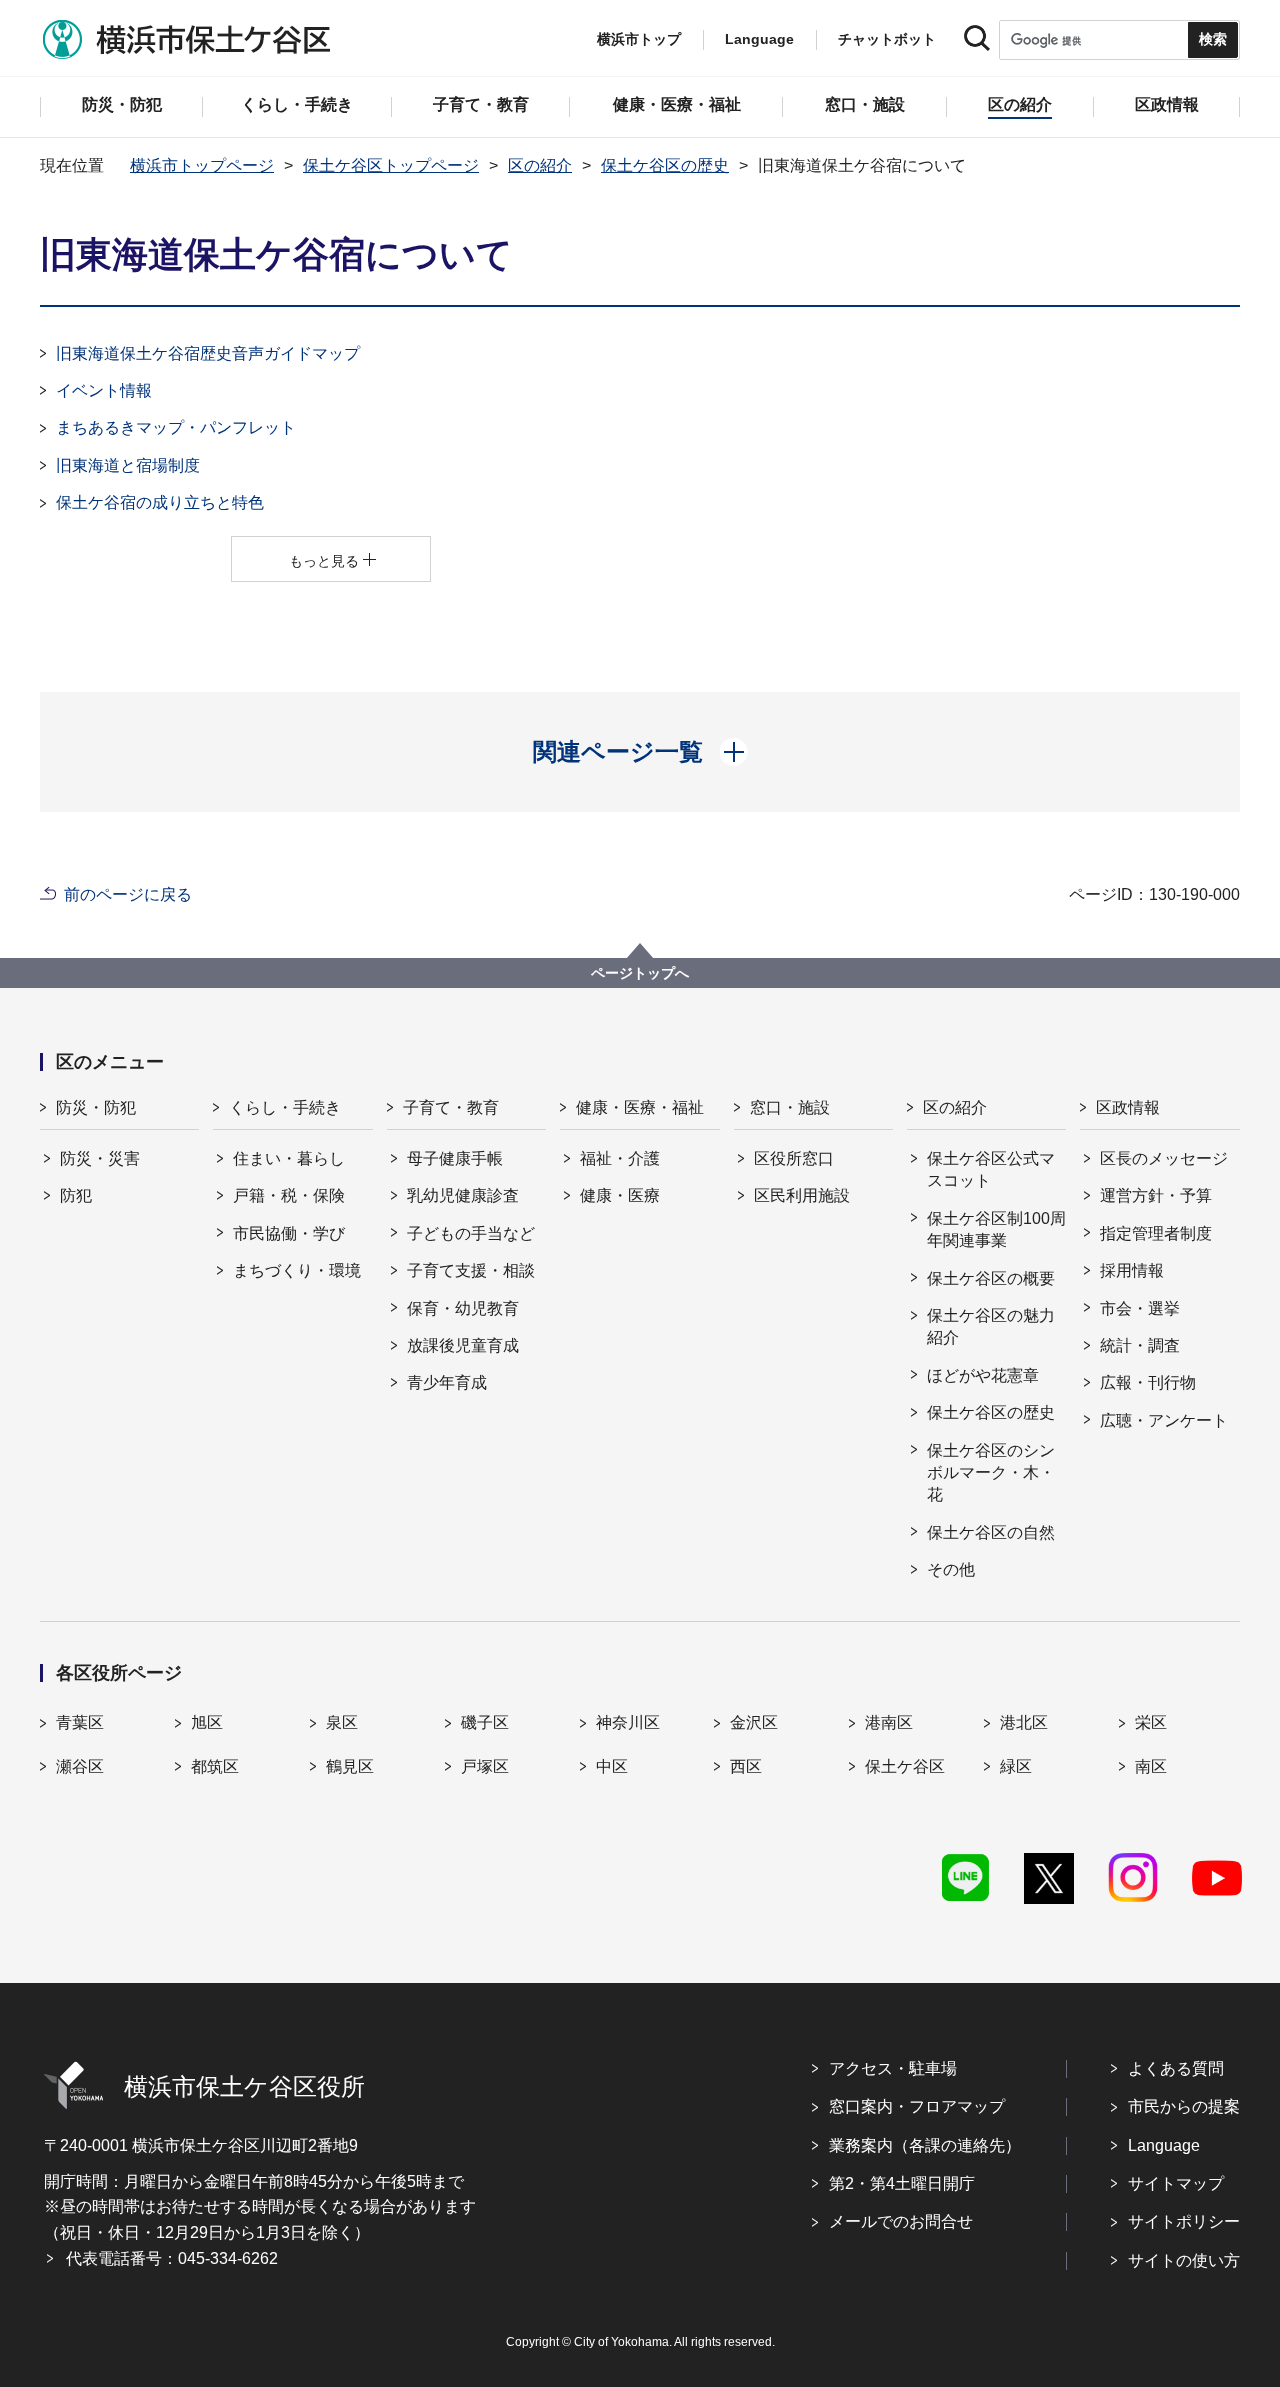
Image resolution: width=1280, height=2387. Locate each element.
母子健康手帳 (455, 1158)
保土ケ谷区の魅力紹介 (991, 1326)
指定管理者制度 (1156, 1233)
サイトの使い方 (1184, 2260)
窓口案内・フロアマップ (917, 2106)
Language (1164, 2145)
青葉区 (80, 1722)
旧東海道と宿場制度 (128, 465)
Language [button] (759, 39)
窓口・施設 (790, 1107)
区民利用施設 (802, 1195)
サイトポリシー (1184, 2221)
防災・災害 (100, 1158)
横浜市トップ (639, 39)
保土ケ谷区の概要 (991, 1278)
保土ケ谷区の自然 (991, 1532)
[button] (640, 752)
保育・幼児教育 (463, 1308)
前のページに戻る (128, 894)
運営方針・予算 (1156, 1195)
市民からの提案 (1184, 2106)
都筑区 (215, 1766)
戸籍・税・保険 (289, 1195)
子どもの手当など (471, 1233)
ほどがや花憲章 (983, 1375)
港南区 (889, 1722)
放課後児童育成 (463, 1345)
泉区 (342, 1722)
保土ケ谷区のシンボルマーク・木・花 (991, 1473)
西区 (746, 1766)
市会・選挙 (1140, 1308)
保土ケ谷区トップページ (391, 165)
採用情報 (1132, 1270)
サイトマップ (1176, 2183)
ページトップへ (640, 973)
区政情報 (1128, 1107)
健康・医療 (620, 1195)
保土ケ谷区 (905, 1766)
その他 (951, 1569)
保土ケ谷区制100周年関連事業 (996, 1229)
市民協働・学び (289, 1233)
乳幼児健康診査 (463, 1195)
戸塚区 (485, 1766)
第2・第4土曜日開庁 (902, 2183)
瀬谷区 (80, 1766)
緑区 (1016, 1766)
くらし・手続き (285, 1107)
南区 (1151, 1766)
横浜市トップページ (202, 165)
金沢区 (754, 1722)
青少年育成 (447, 1382)
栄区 (1151, 1722)
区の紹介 (540, 165)
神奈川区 (628, 1722)
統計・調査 (1140, 1345)
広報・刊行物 (1148, 1382)
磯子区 (485, 1722)
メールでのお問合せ (901, 2221)
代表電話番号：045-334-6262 (172, 2258)
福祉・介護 (620, 1158)
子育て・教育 (451, 1107)
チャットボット (887, 39)
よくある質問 (1176, 2068)
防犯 (76, 1195)
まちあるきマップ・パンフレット (176, 427)
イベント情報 (104, 390)
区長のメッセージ (1164, 1158)
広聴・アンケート (1164, 1420)
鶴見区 (350, 1766)
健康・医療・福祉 (640, 1107)
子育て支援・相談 (471, 1270)
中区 (612, 1766)
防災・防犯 (96, 1107)
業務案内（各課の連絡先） (925, 2145)
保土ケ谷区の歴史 (665, 165)
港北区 (1024, 1722)
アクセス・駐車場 (893, 2068)
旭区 (207, 1722)
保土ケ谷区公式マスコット (991, 1169)
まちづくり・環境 (297, 1270)
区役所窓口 (794, 1158)
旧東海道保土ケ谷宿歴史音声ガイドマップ (208, 353)
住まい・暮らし (289, 1158)
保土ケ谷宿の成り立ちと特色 (160, 502)
